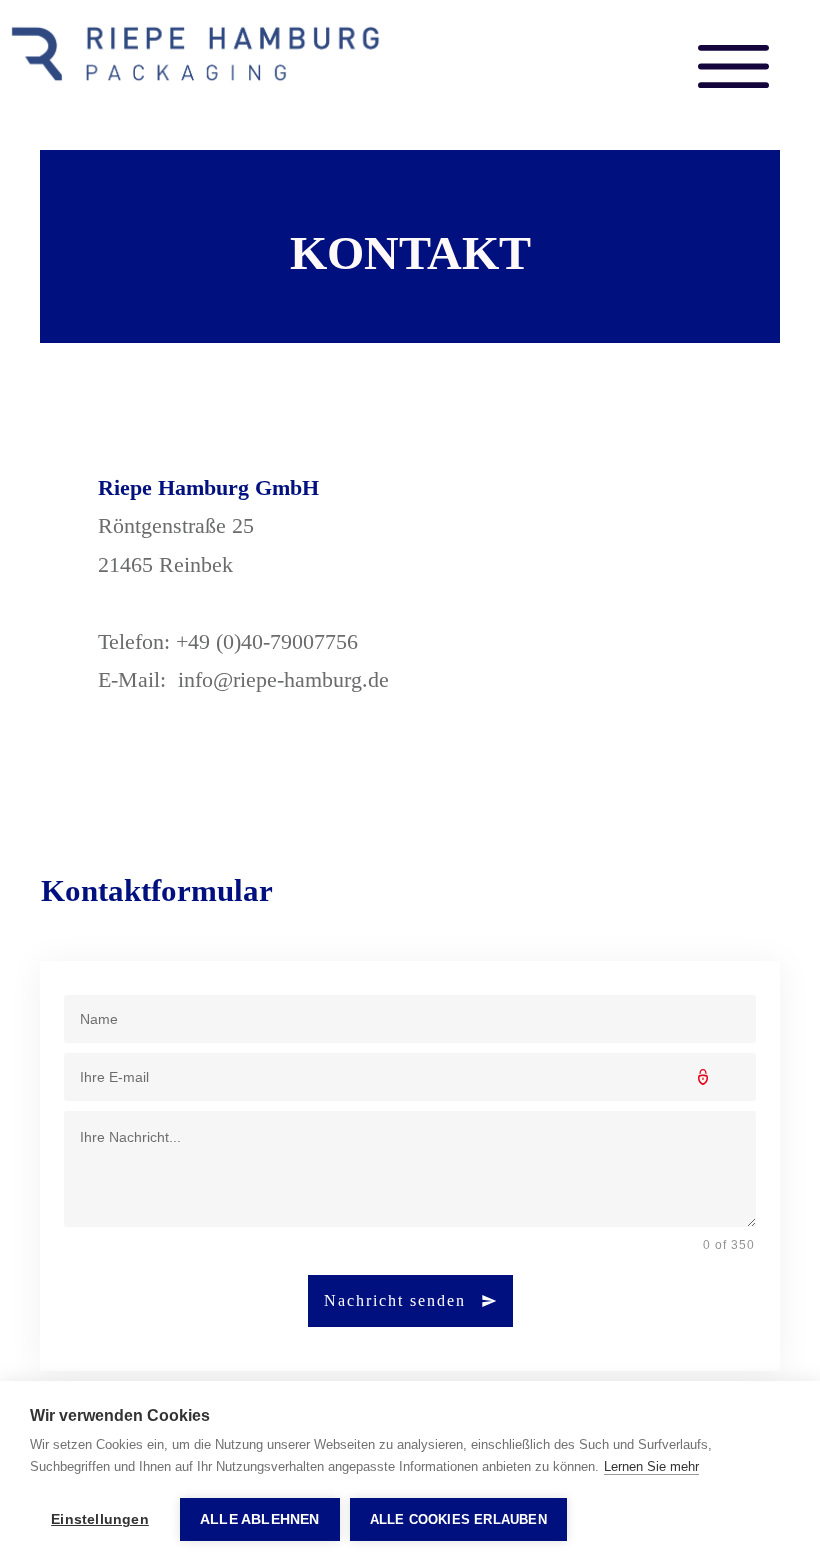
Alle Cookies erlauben (458, 1519)
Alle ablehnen (260, 1519)
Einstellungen (100, 1519)
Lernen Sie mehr (651, 1466)
